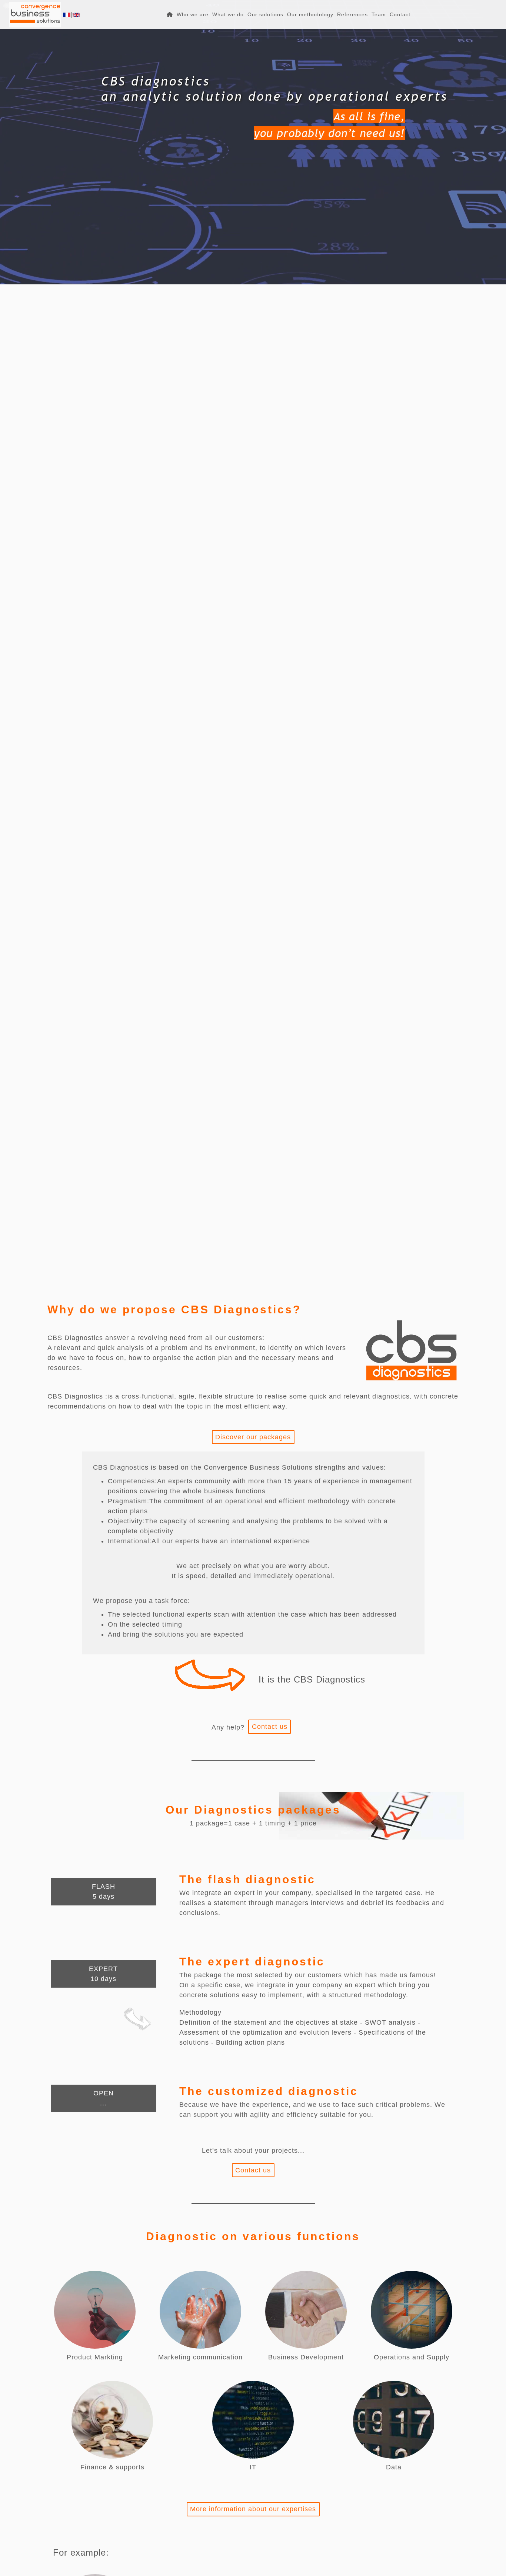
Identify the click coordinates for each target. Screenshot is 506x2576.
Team (379, 14)
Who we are (193, 14)
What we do (228, 14)
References (352, 14)
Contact (400, 14)
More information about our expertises (253, 2509)
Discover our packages (253, 1437)
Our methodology (310, 14)
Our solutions (265, 14)
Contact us (270, 1727)
